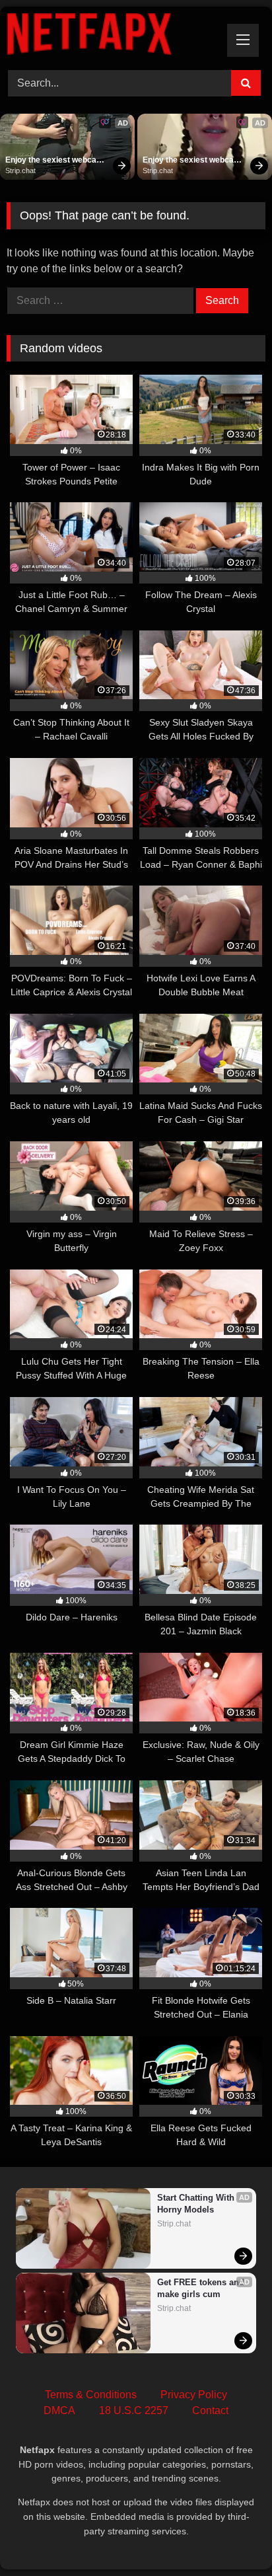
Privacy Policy (194, 2395)
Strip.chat (20, 170)
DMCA (59, 2410)
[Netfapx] (112, 36)
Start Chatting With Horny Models (197, 2204)
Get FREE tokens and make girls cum (201, 2288)
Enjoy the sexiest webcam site (55, 161)
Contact (210, 2410)
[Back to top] (231, 2537)
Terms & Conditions (91, 2395)
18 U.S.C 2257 (134, 2410)
